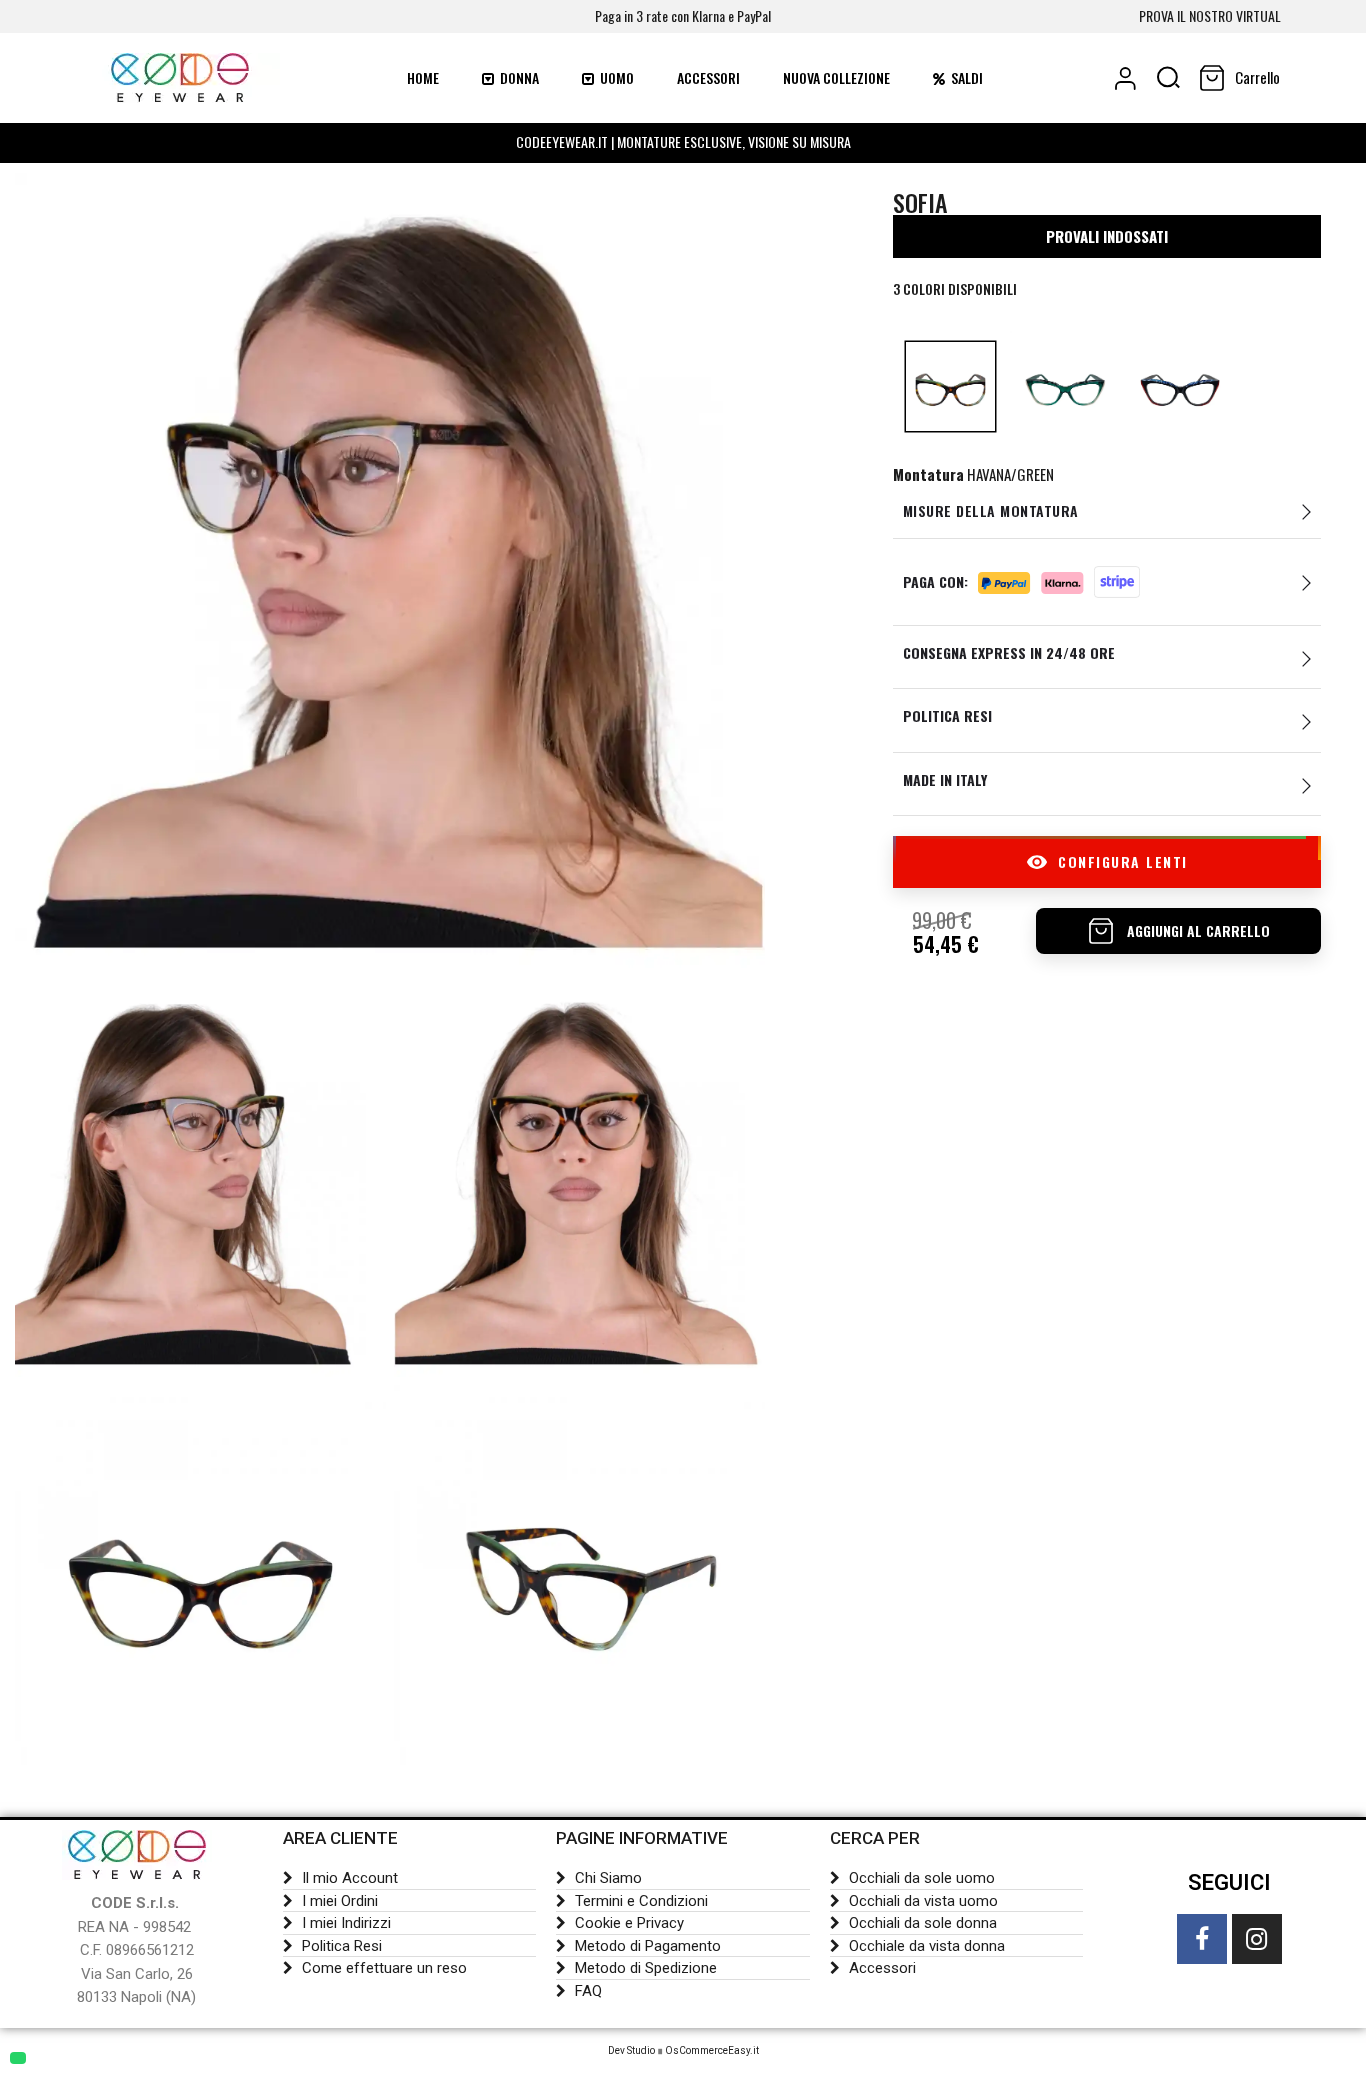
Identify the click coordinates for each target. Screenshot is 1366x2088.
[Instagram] (1257, 1939)
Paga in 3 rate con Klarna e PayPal (683, 15)
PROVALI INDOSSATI (1107, 236)
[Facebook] (1202, 1939)
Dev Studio (631, 2050)
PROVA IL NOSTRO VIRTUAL (1210, 15)
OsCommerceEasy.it (712, 2050)
